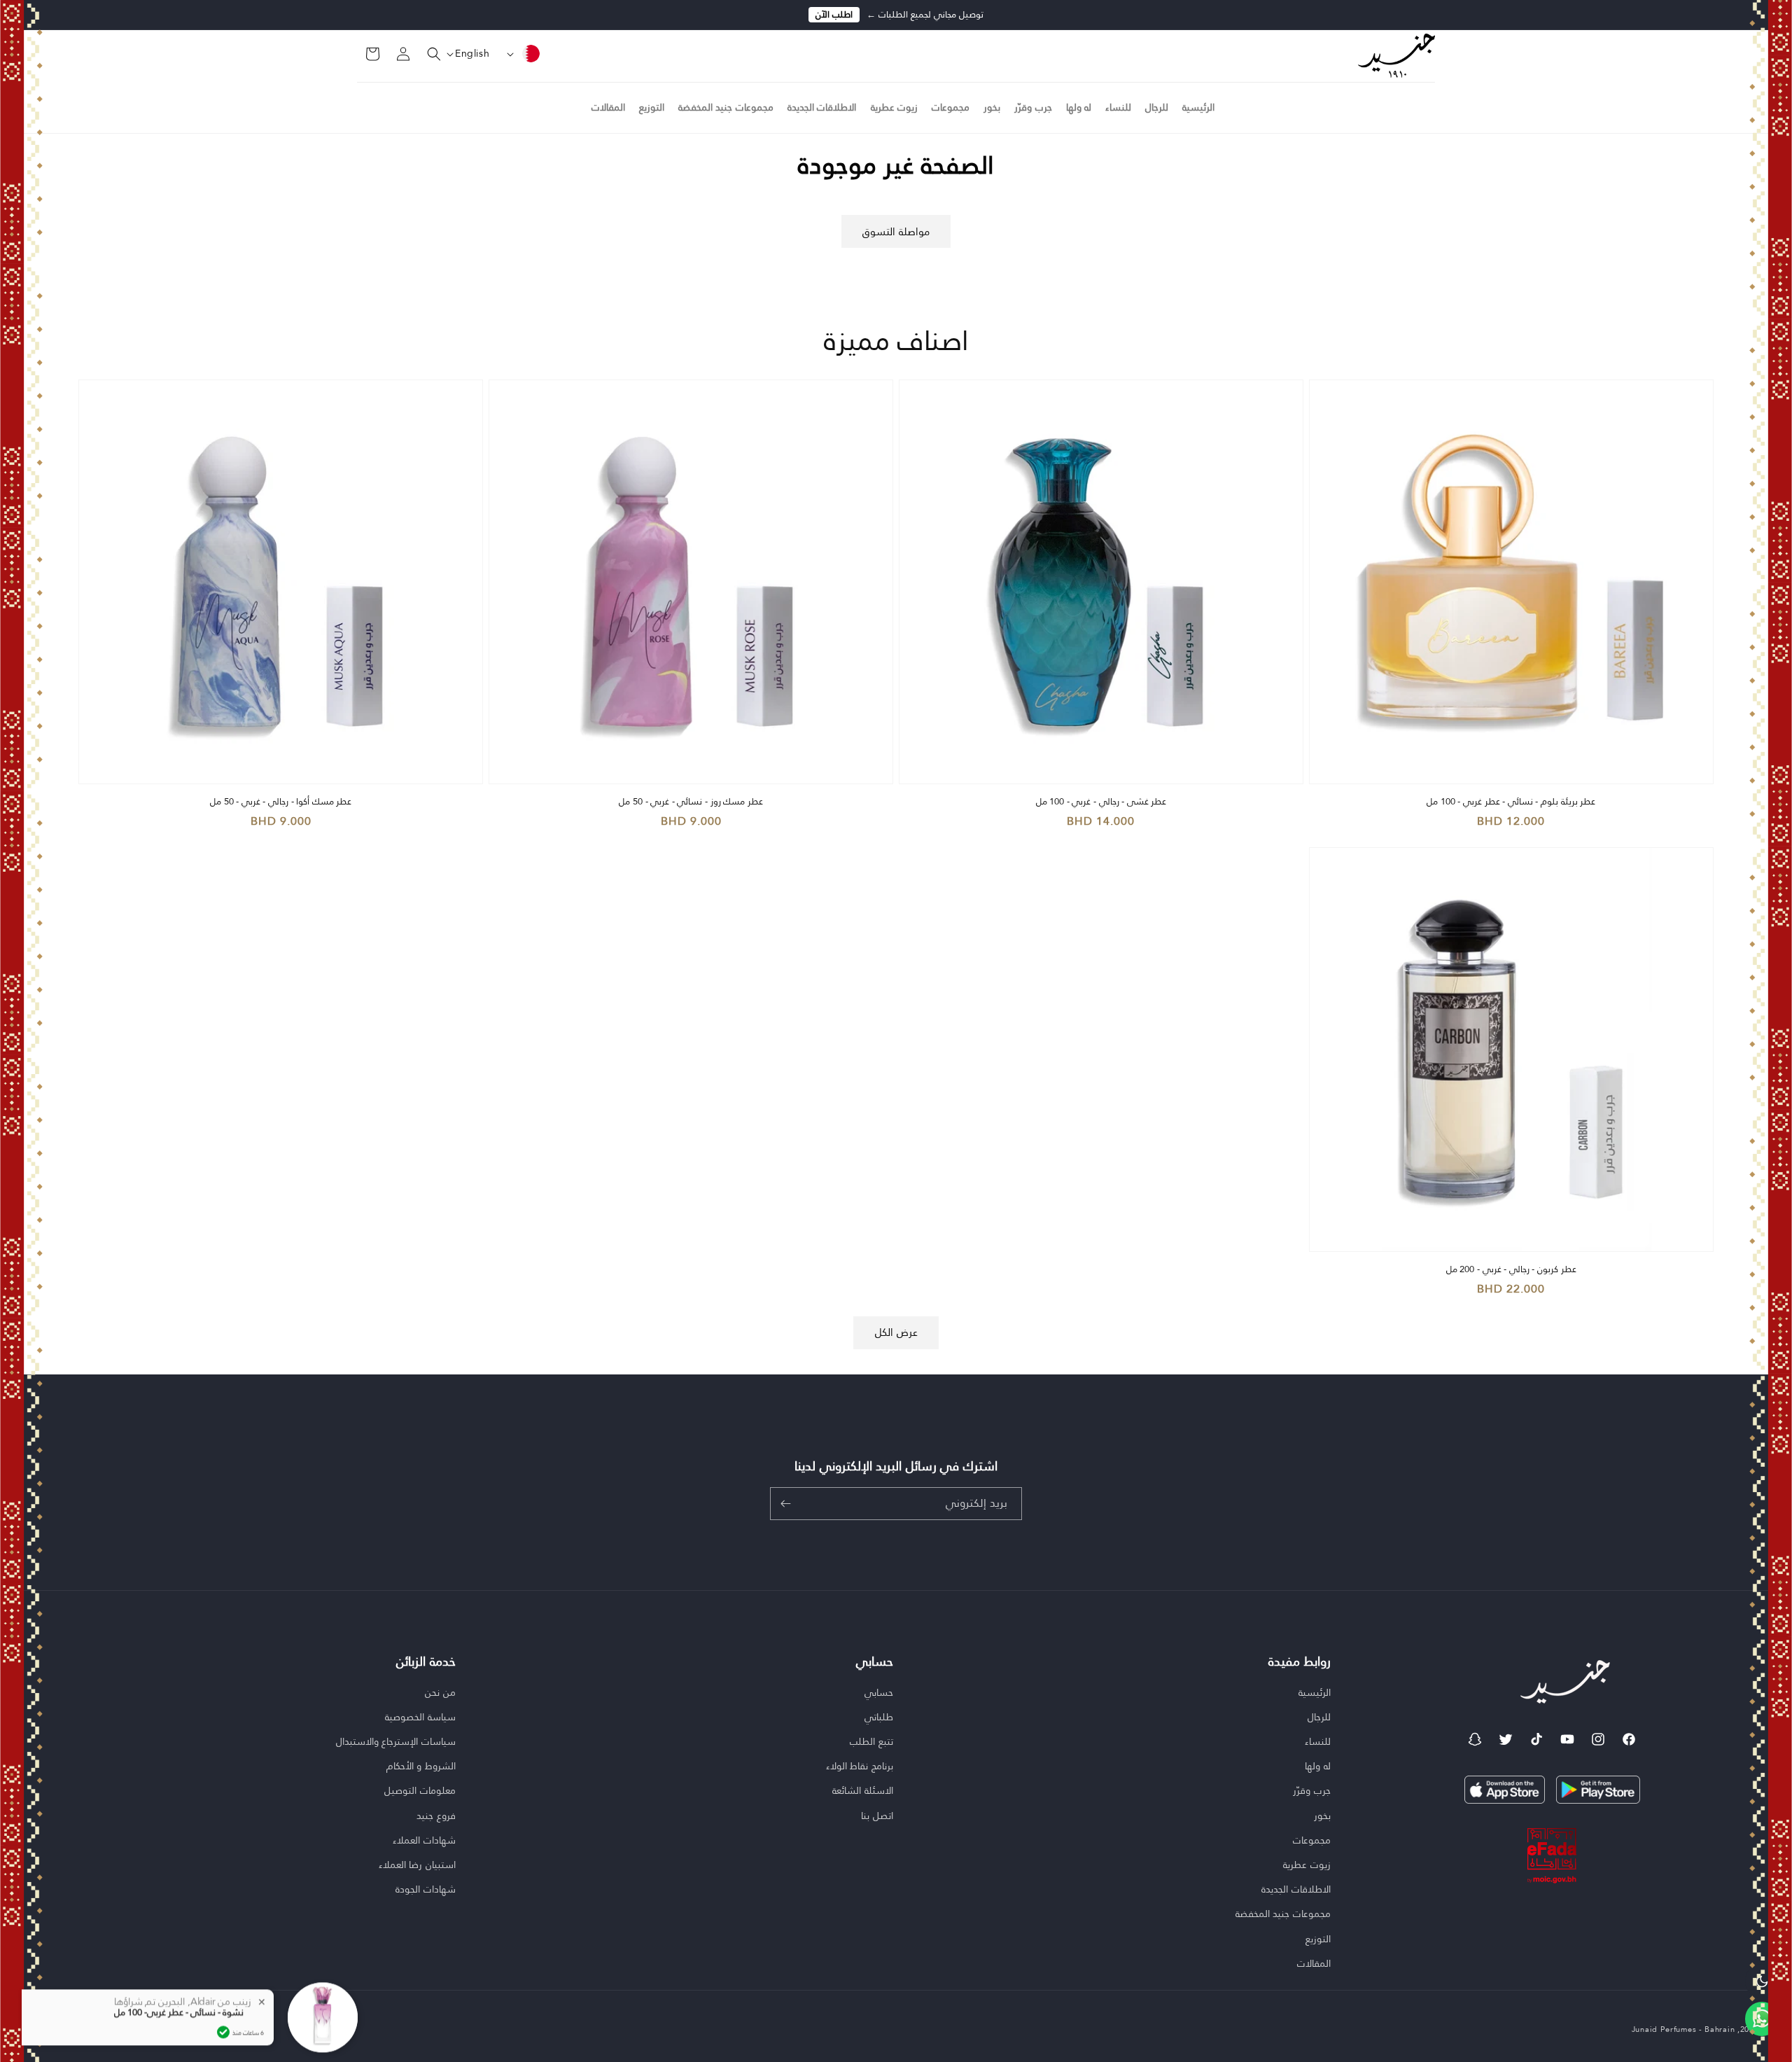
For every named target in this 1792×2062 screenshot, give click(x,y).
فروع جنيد (436, 1816)
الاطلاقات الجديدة (1296, 1889)
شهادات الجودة (426, 1889)
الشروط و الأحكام (421, 1766)
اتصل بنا (877, 1816)
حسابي (879, 1693)
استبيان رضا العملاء (417, 1865)
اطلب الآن (834, 15)
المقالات (1314, 1963)
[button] (426, 54)
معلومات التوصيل (420, 1790)
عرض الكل (896, 1332)
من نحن (440, 1693)
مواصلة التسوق (896, 232)
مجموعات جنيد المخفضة (1283, 1914)
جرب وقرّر (1312, 1790)
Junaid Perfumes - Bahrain (1683, 2029)
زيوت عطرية (1307, 1865)
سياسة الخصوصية (420, 1717)
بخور (1322, 1816)
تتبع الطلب (871, 1741)
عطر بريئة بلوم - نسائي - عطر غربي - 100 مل (1511, 802)
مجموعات (1312, 1840)
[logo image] (1396, 55)
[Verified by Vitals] (223, 1995)
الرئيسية (1315, 1693)
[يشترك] (785, 1504)
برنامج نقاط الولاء (860, 1766)
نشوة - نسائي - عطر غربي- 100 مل (179, 1975)
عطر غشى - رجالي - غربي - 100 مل (1101, 802)
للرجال (1319, 1717)
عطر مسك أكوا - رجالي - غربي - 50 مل (281, 802)
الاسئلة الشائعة (863, 1790)
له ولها (1318, 1766)
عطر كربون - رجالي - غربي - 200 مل (1511, 1270)
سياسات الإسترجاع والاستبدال (396, 1741)
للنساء (1318, 1741)
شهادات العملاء (424, 1840)
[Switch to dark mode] (1762, 1981)
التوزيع (1318, 1939)
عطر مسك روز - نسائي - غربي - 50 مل (691, 802)
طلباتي (879, 1717)
